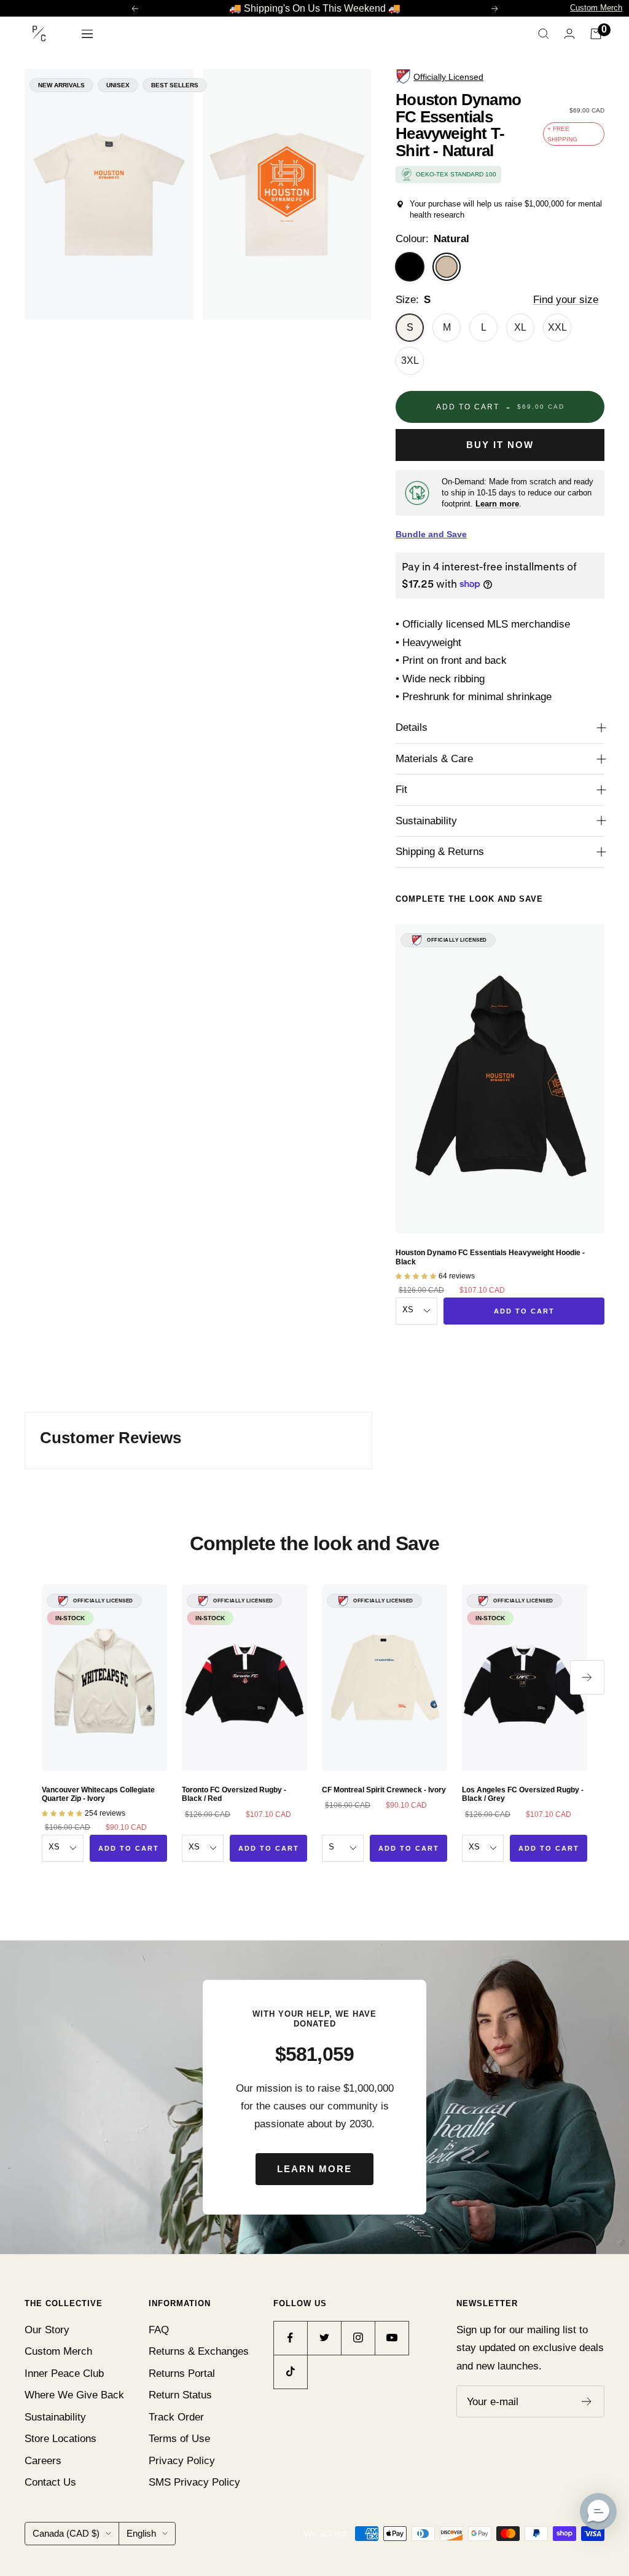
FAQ (159, 2330)
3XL (410, 360)
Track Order (176, 2417)
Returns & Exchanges (199, 2351)
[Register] (587, 2401)
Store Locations (61, 2439)
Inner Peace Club (64, 2373)
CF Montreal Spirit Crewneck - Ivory (384, 1790)
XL (520, 327)
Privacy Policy (182, 2461)
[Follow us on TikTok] (290, 2372)
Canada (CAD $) (66, 2533)
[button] (598, 2511)
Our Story (47, 2330)
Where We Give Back (74, 2395)
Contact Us (50, 2482)
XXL (557, 327)
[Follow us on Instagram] (358, 2338)
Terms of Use (179, 2439)
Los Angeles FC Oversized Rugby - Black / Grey (523, 1794)
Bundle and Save (431, 534)
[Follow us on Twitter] (324, 2338)
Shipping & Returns (440, 852)
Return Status (180, 2395)
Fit (401, 790)
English (141, 2533)
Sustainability (426, 821)
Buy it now (500, 445)
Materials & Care (434, 759)
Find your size (566, 300)
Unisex (118, 85)
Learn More (314, 2169)
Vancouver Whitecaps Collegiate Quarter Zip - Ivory (98, 1794)
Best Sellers (175, 85)
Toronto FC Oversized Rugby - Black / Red (234, 1794)
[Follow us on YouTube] (392, 2338)
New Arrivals (61, 85)
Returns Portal (182, 2373)
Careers (43, 2461)
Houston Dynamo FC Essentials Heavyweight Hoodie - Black (490, 1257)
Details (412, 727)
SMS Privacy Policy (194, 2482)
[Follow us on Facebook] (290, 2338)
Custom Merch (596, 8)
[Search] (544, 34)
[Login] (569, 33)
